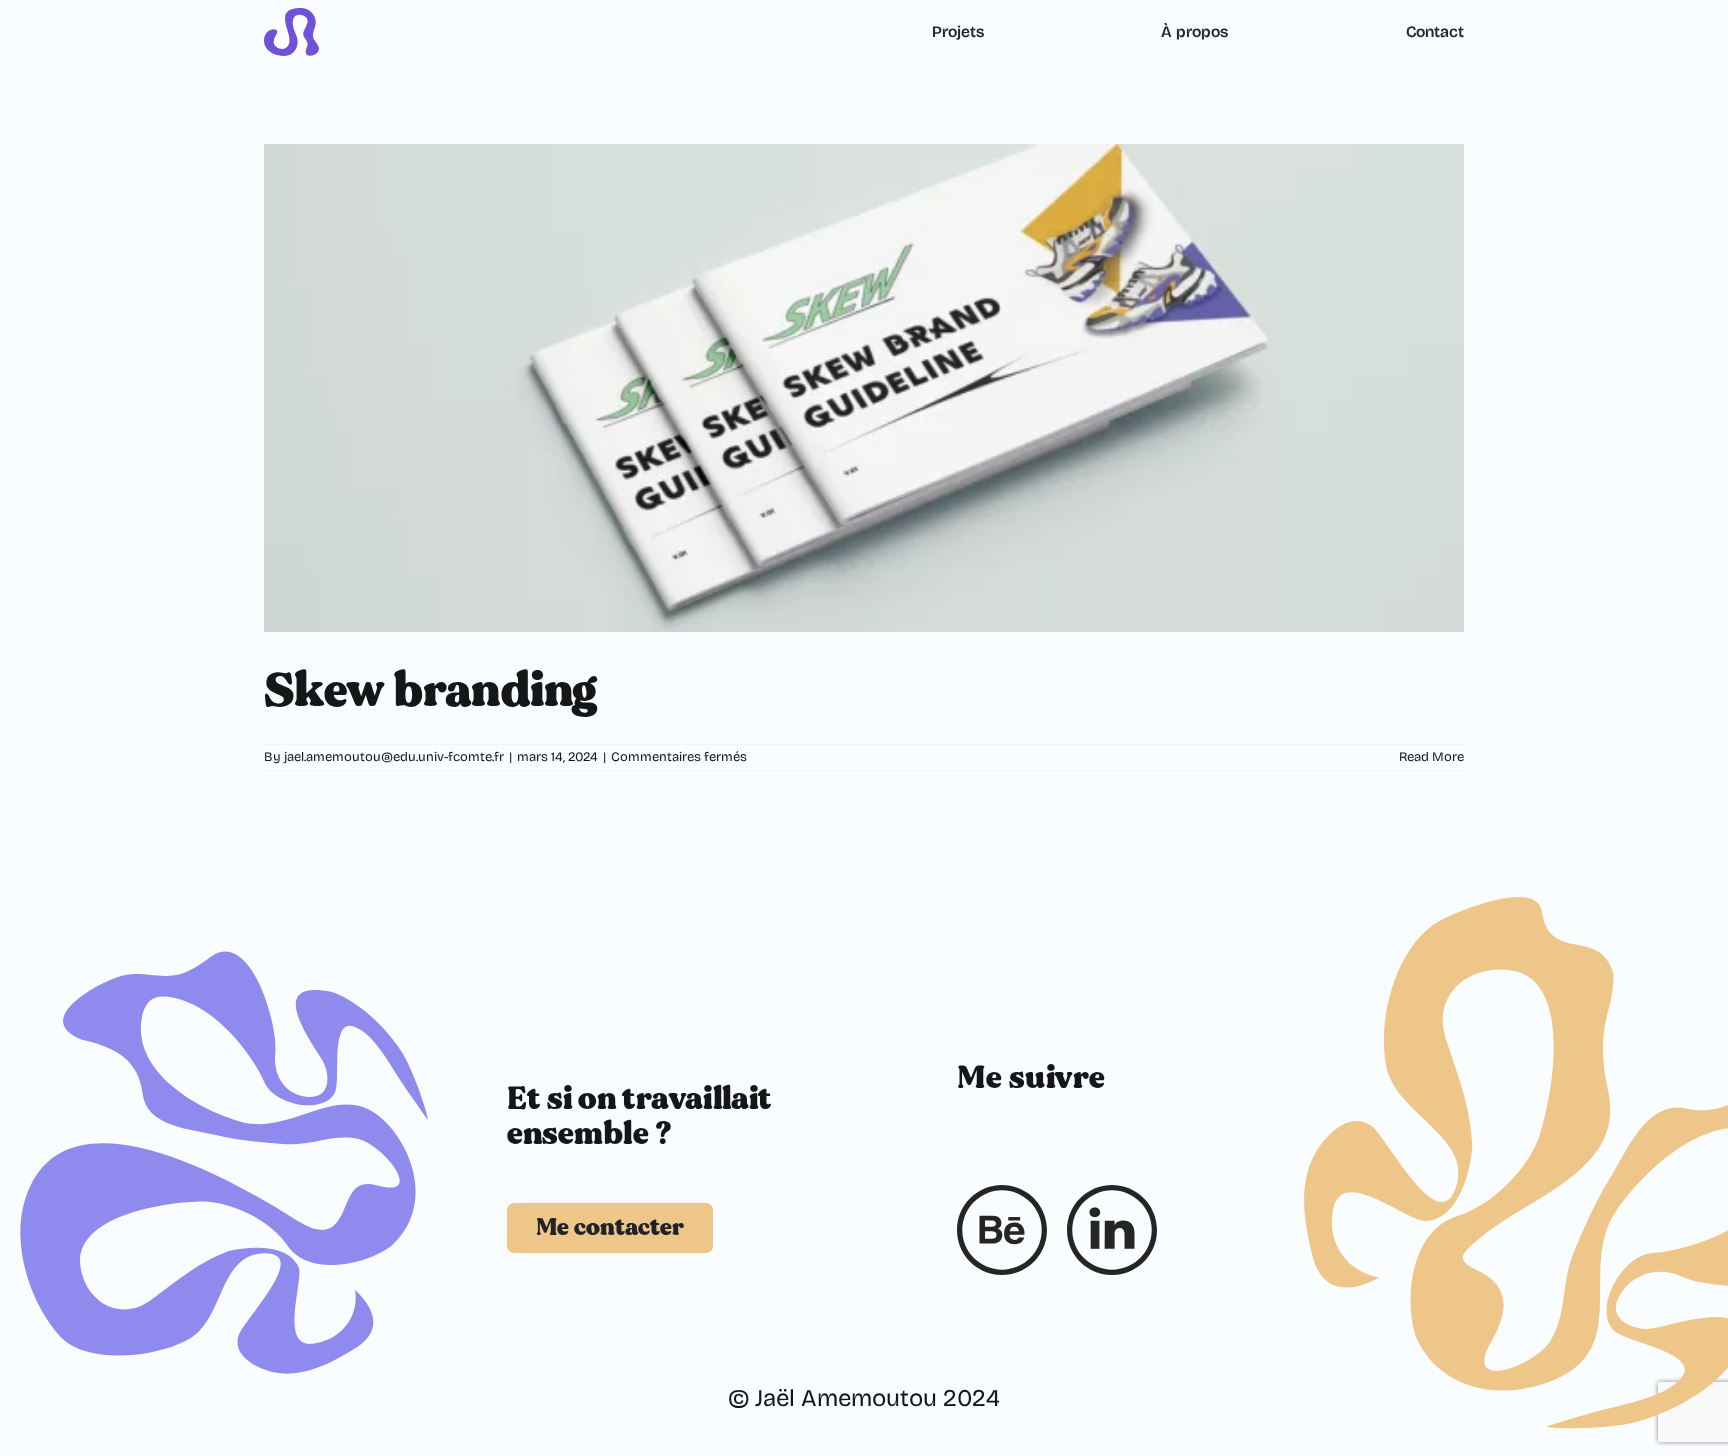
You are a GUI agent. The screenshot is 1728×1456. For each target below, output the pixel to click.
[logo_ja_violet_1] (291, 20)
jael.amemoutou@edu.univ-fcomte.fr (394, 757)
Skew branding (430, 690)
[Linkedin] (1112, 1230)
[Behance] (1002, 1230)
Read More (1431, 757)
